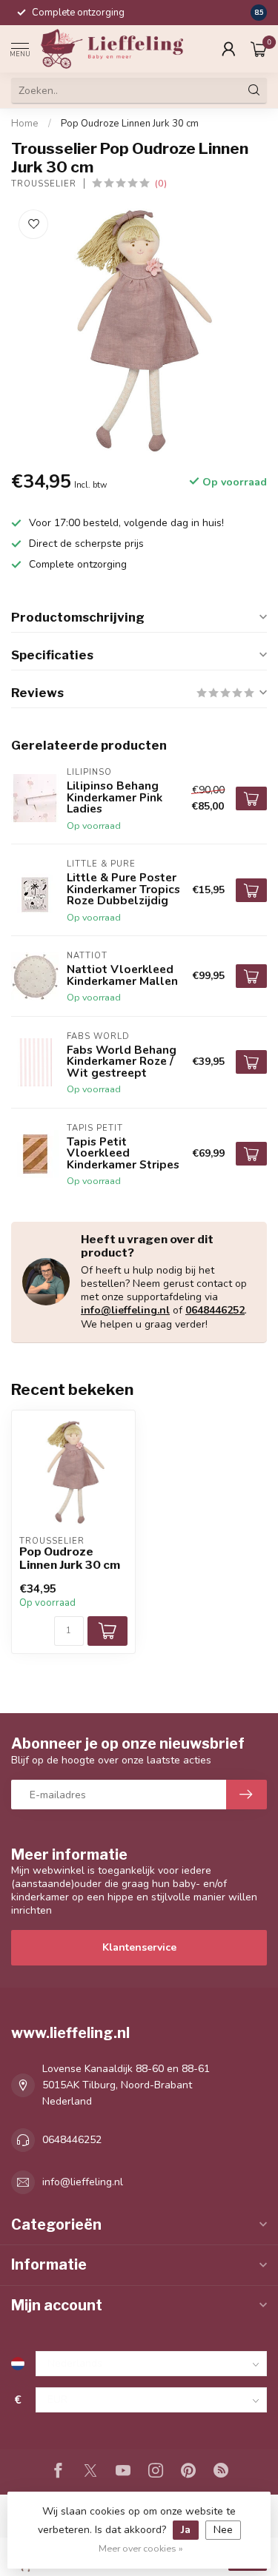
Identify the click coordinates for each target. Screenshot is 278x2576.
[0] (259, 49)
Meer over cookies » (141, 2548)
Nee (223, 2530)
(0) (161, 183)
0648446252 (215, 1310)
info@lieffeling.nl (125, 1310)
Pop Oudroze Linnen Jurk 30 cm (130, 124)
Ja (186, 2530)
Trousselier (44, 184)
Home (25, 124)
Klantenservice (139, 1947)
